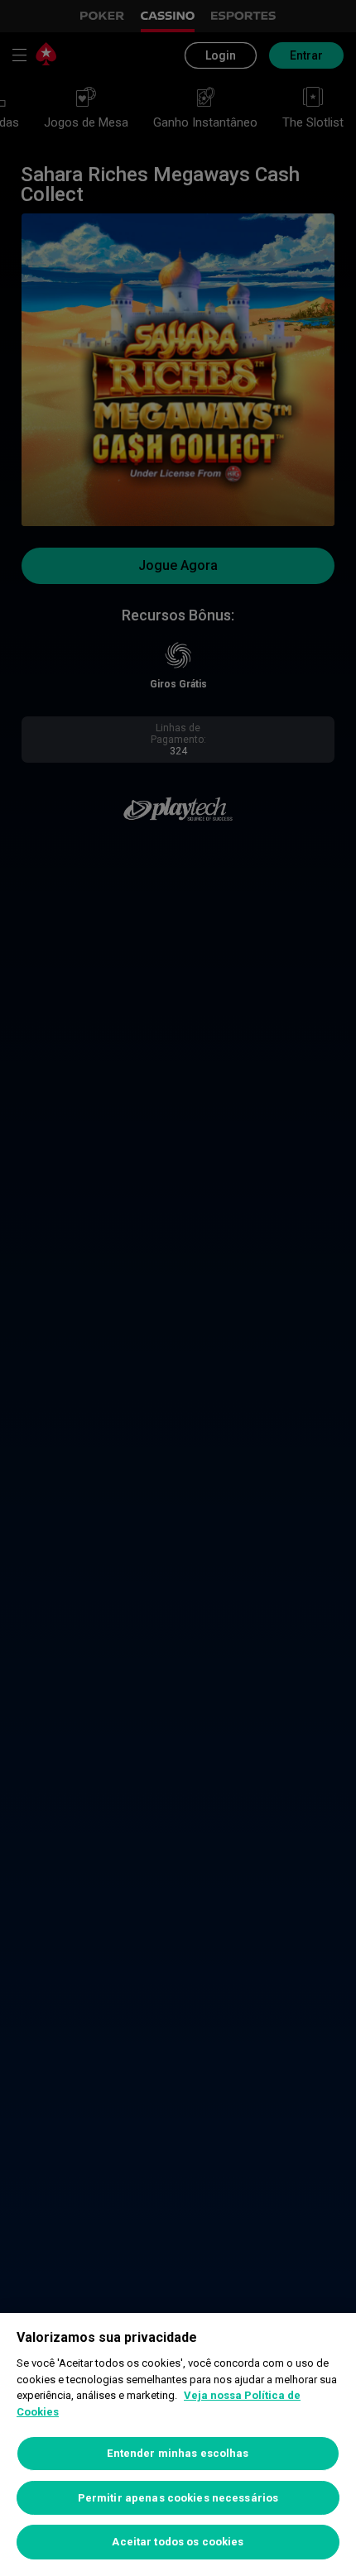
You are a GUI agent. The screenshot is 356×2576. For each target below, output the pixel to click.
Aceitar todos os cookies (178, 2542)
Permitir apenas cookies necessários (178, 2498)
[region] (178, 2444)
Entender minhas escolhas (178, 2453)
